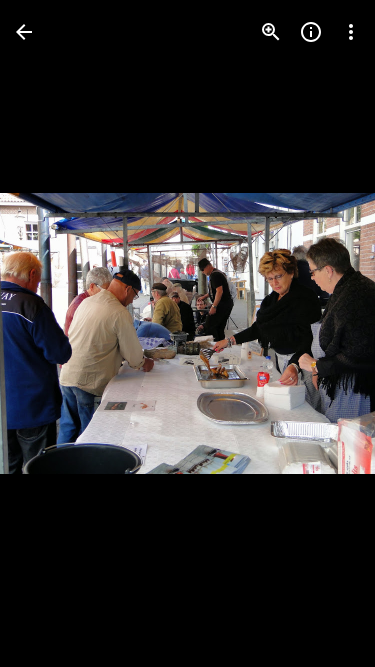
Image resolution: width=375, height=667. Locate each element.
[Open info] (311, 32)
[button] (56, 334)
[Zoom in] (271, 32)
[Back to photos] (24, 32)
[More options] (351, 32)
